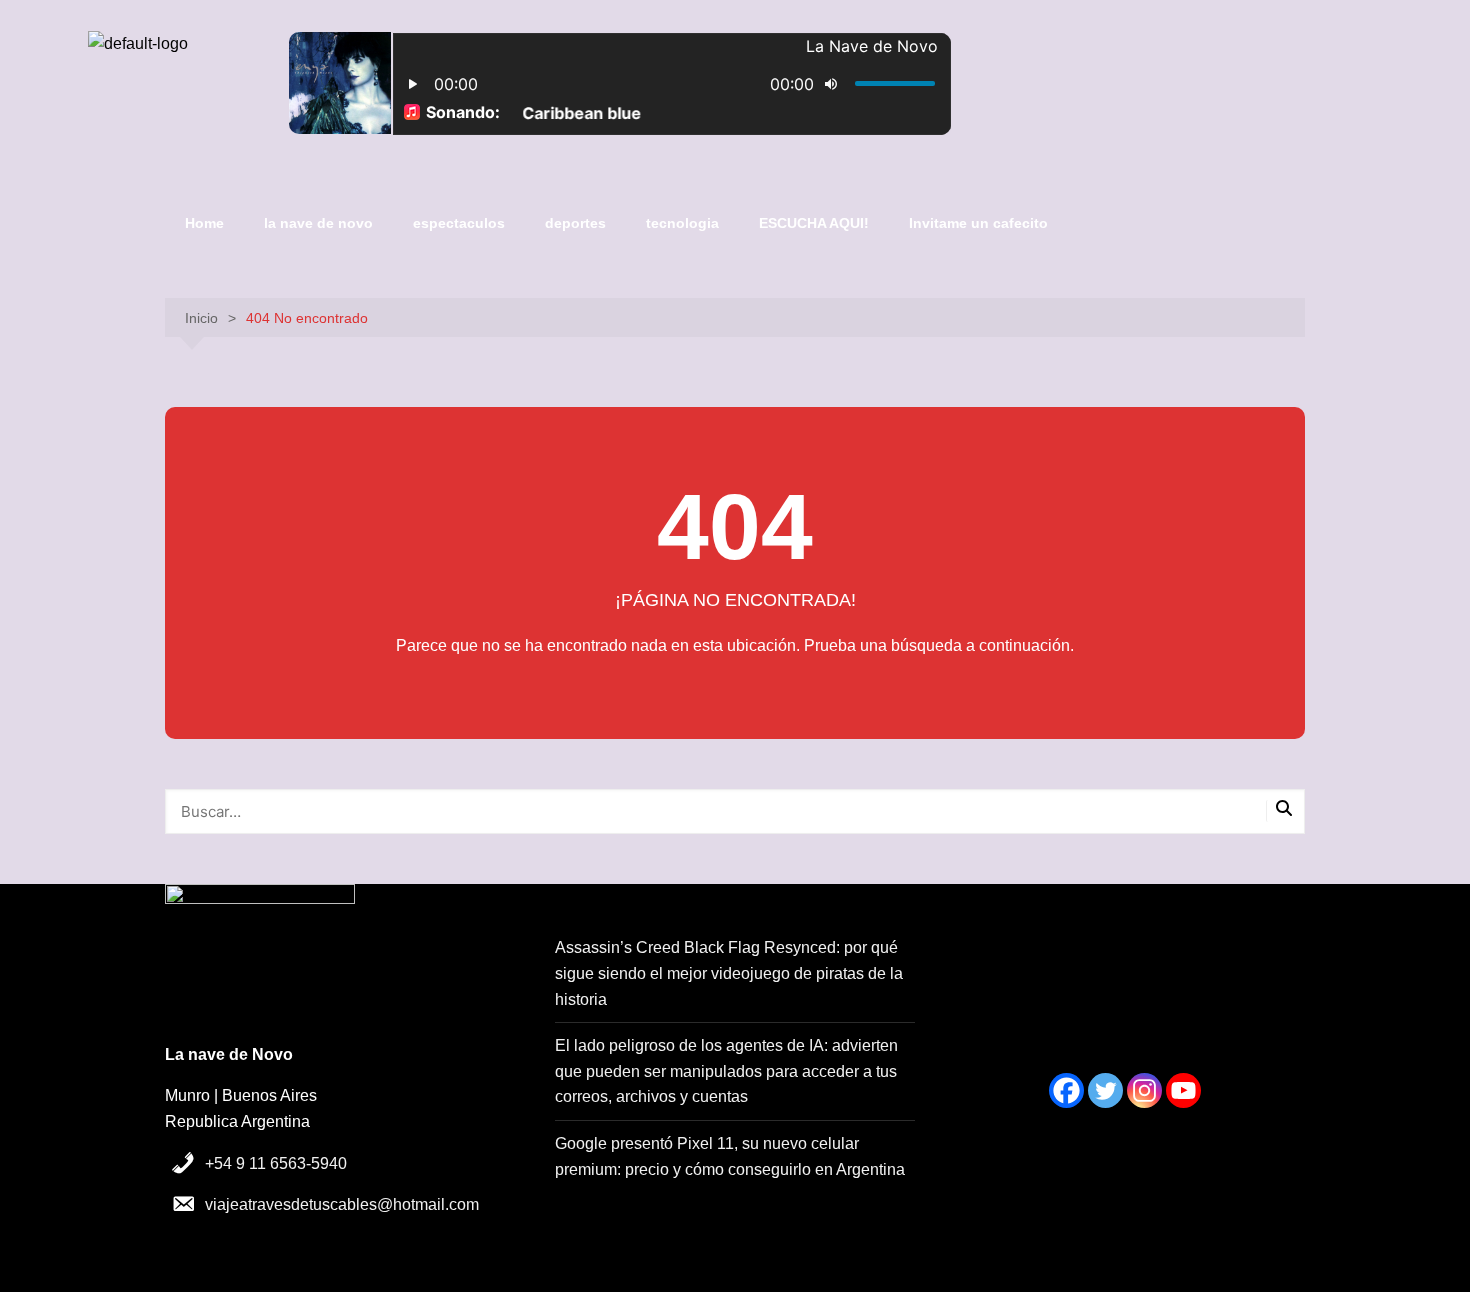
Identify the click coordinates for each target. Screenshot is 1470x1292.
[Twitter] (1105, 1090)
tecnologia (682, 223)
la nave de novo (318, 223)
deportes (575, 223)
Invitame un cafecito (978, 223)
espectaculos (459, 223)
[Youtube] (1183, 1090)
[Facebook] (1066, 1090)
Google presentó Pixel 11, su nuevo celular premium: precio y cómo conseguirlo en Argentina (730, 1156)
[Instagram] (1144, 1090)
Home (204, 223)
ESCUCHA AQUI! (814, 223)
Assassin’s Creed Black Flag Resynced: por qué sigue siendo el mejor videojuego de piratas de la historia (729, 973)
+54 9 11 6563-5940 (276, 1163)
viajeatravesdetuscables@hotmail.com (342, 1204)
